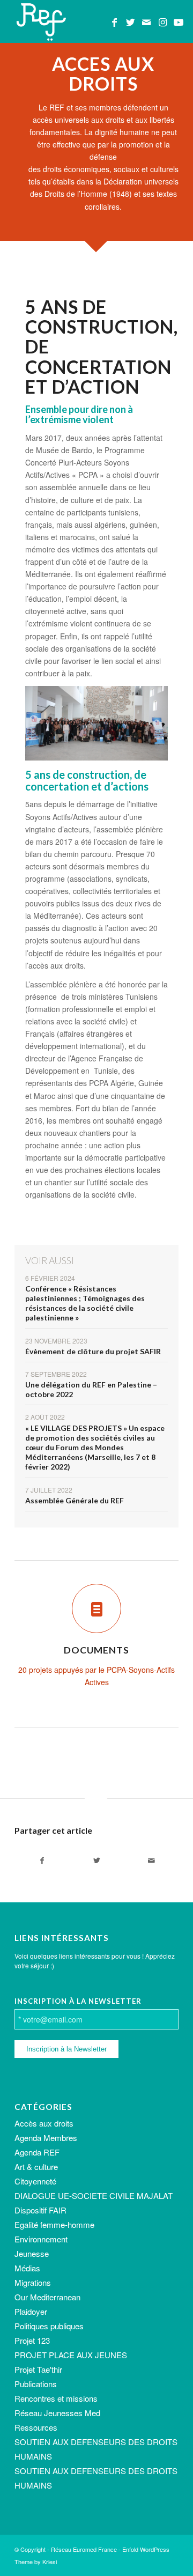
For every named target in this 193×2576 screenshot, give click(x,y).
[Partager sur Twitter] (96, 1861)
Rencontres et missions (56, 2398)
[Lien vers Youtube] (179, 22)
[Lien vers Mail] (146, 22)
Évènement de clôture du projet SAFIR (93, 1351)
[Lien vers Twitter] (130, 22)
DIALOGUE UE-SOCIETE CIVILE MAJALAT (94, 2195)
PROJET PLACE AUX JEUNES (71, 2355)
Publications (36, 2384)
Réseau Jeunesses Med (57, 2413)
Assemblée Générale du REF (75, 1500)
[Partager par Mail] (151, 1861)
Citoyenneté (35, 2181)
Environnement (41, 2239)
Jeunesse (32, 2253)
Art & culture (36, 2167)
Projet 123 (32, 2340)
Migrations (33, 2282)
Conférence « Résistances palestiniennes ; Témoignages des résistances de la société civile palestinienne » (85, 1303)
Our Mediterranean (47, 2297)
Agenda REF (37, 2152)
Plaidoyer (31, 2311)
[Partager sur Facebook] (42, 1861)
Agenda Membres (46, 2138)
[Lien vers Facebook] (114, 22)
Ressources (36, 2427)
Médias (27, 2268)
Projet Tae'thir (38, 2369)
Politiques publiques (49, 2326)
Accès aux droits (44, 2123)
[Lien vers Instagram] (162, 22)
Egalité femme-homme (54, 2224)
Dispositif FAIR (40, 2210)
